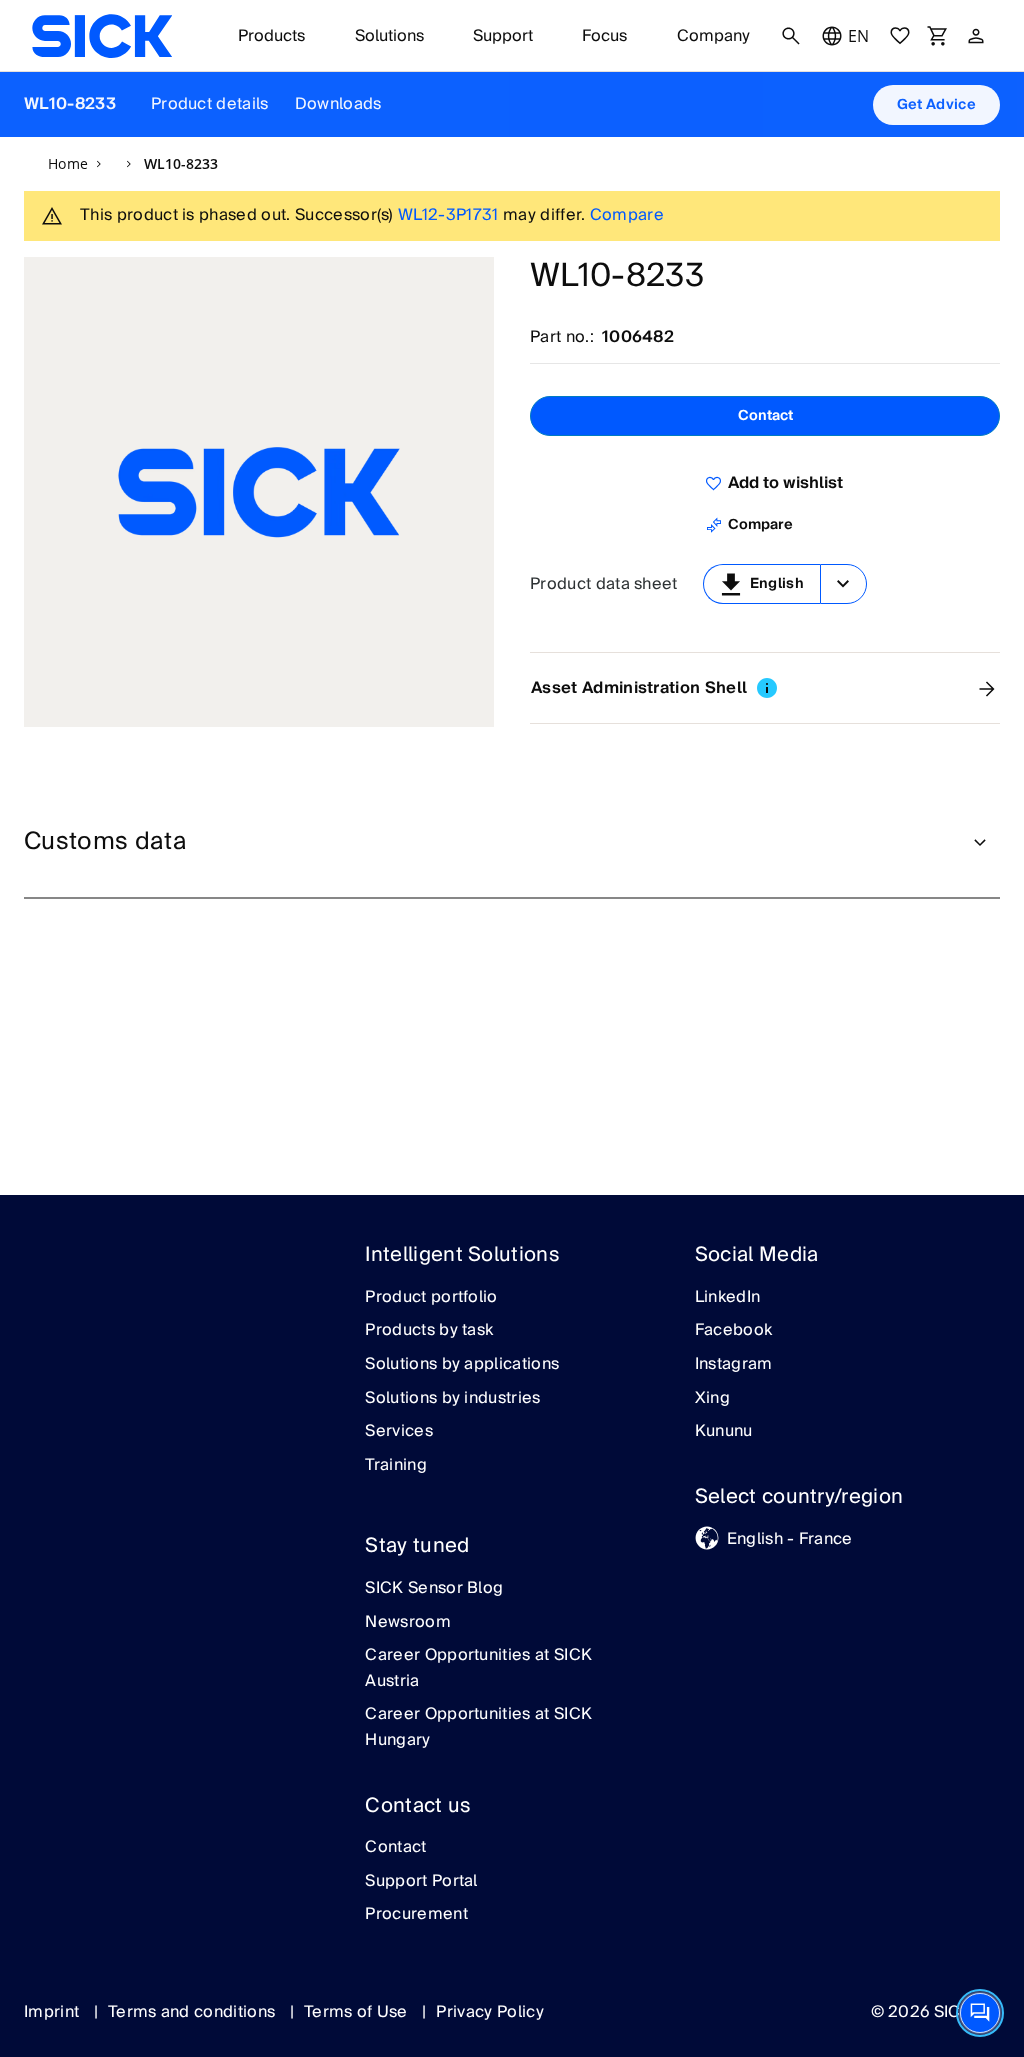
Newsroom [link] (408, 1623)
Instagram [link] (734, 1365)
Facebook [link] (734, 1331)
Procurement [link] (416, 1915)
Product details (210, 104)
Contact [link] (395, 1848)
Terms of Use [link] (358, 2012)
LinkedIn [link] (728, 1298)
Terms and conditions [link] (194, 2012)
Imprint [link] (54, 2012)
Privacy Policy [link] (489, 2012)
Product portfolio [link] (431, 1298)
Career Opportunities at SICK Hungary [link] (478, 1727)
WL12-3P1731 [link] (448, 215)
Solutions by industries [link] (452, 1399)
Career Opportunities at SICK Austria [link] (478, 1668)
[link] (102, 36)
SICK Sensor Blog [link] (434, 1589)
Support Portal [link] (421, 1882)
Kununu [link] (724, 1432)
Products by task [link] (429, 1331)
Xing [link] (712, 1399)
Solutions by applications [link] (462, 1365)
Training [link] (396, 1466)
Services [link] (399, 1432)
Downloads (338, 104)
